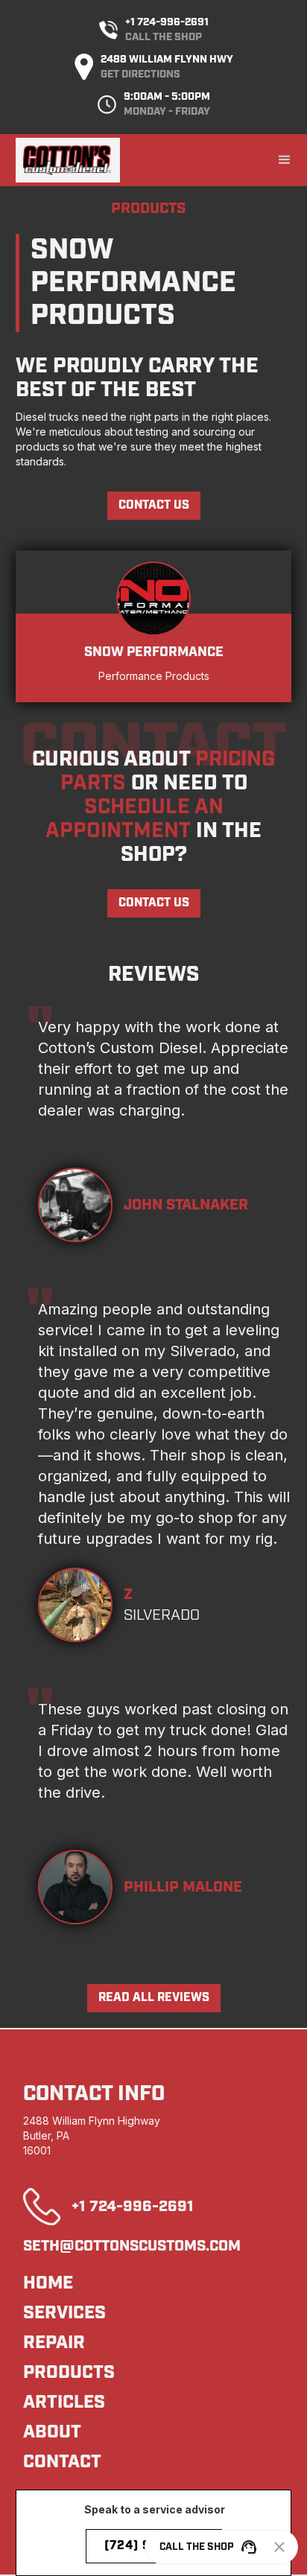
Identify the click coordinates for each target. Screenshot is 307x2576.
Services (64, 2313)
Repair (54, 2343)
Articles (64, 2402)
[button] (285, 160)
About (52, 2432)
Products (69, 2373)
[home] (68, 160)
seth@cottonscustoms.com (132, 2246)
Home (48, 2283)
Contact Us (154, 505)
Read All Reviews (154, 1998)
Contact (62, 2462)
